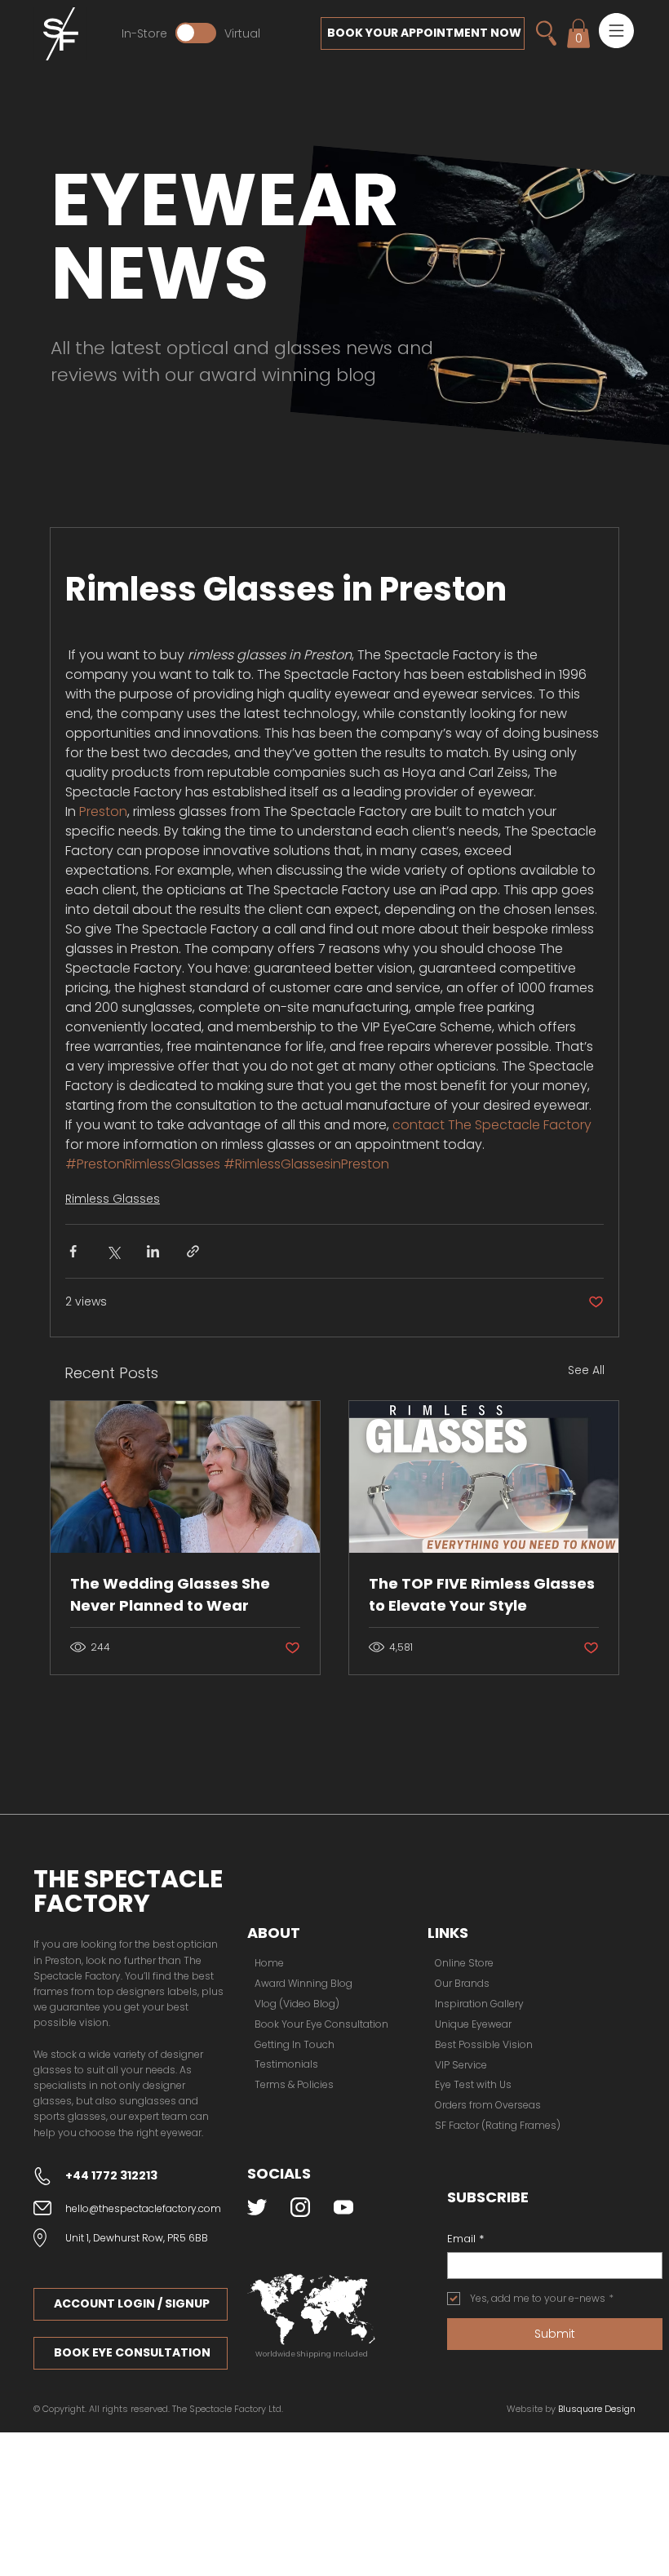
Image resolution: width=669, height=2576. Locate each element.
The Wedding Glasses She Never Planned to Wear (170, 1594)
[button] (616, 31)
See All (586, 1370)
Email (465, 2239)
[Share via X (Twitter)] (113, 1251)
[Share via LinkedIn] (153, 1251)
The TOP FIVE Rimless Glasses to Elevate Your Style (482, 1594)
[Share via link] (193, 1251)
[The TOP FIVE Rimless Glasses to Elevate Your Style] (484, 1477)
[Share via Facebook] (73, 1251)
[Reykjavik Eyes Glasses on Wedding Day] (185, 1477)
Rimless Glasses (113, 1199)
